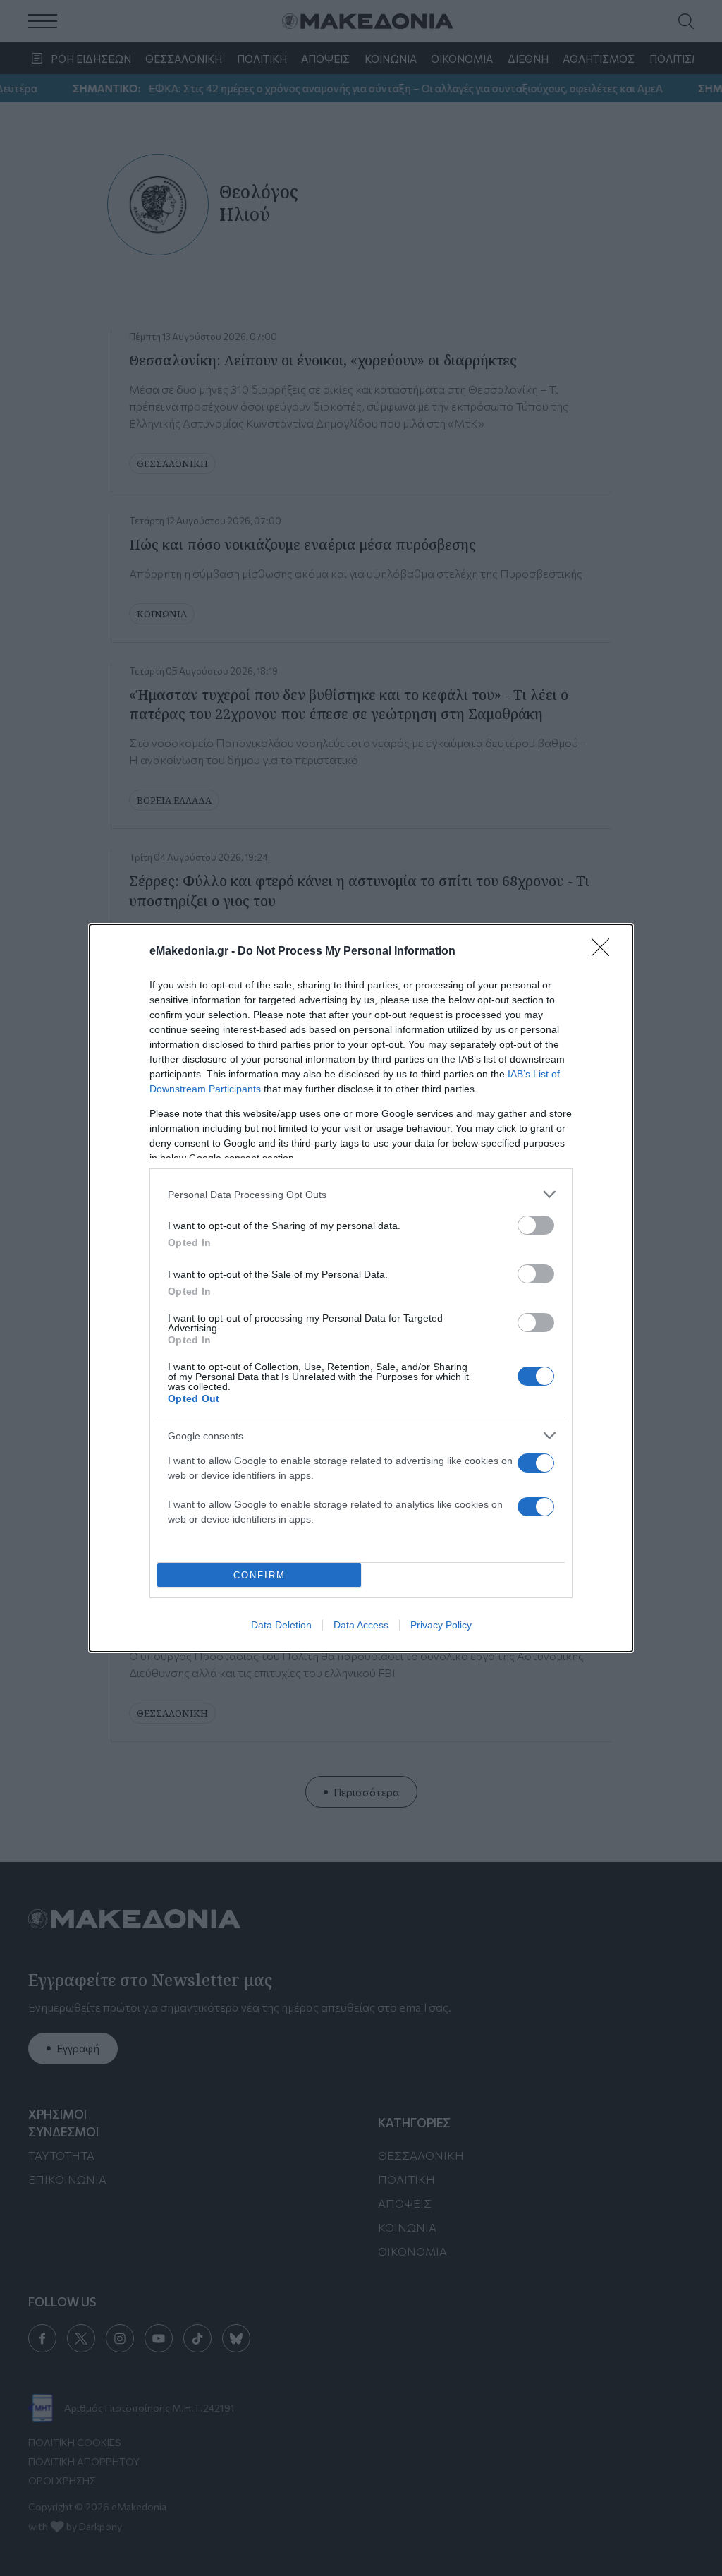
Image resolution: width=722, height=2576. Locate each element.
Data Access (361, 1625)
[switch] (536, 1225)
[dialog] (361, 1288)
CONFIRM (259, 1575)
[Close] (605, 952)
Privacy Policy (441, 1625)
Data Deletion (281, 1625)
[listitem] (361, 1194)
